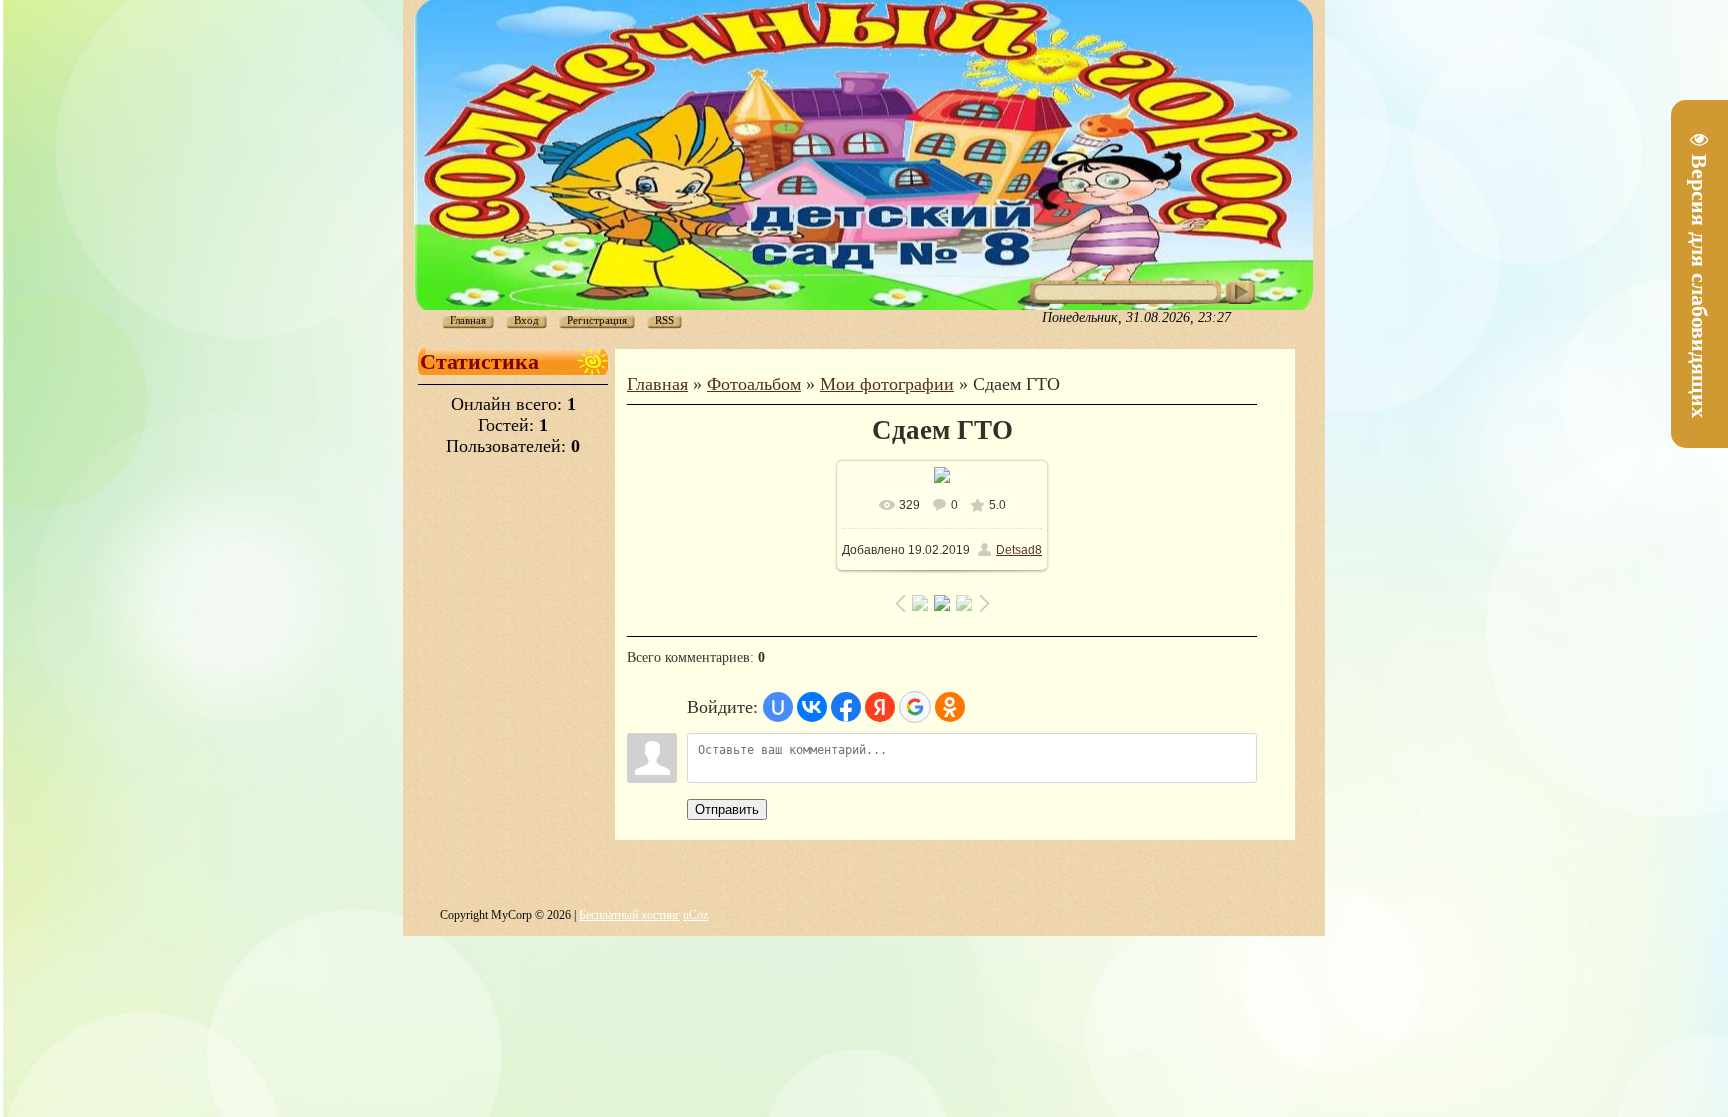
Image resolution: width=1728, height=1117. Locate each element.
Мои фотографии (887, 384)
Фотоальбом (754, 384)
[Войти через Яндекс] (880, 707)
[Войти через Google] (915, 707)
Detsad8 (1019, 550)
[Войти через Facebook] (846, 707)
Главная (657, 384)
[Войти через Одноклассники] (950, 707)
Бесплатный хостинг (629, 915)
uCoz (695, 915)
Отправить (727, 809)
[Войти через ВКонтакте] (812, 707)
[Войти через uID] (778, 707)
